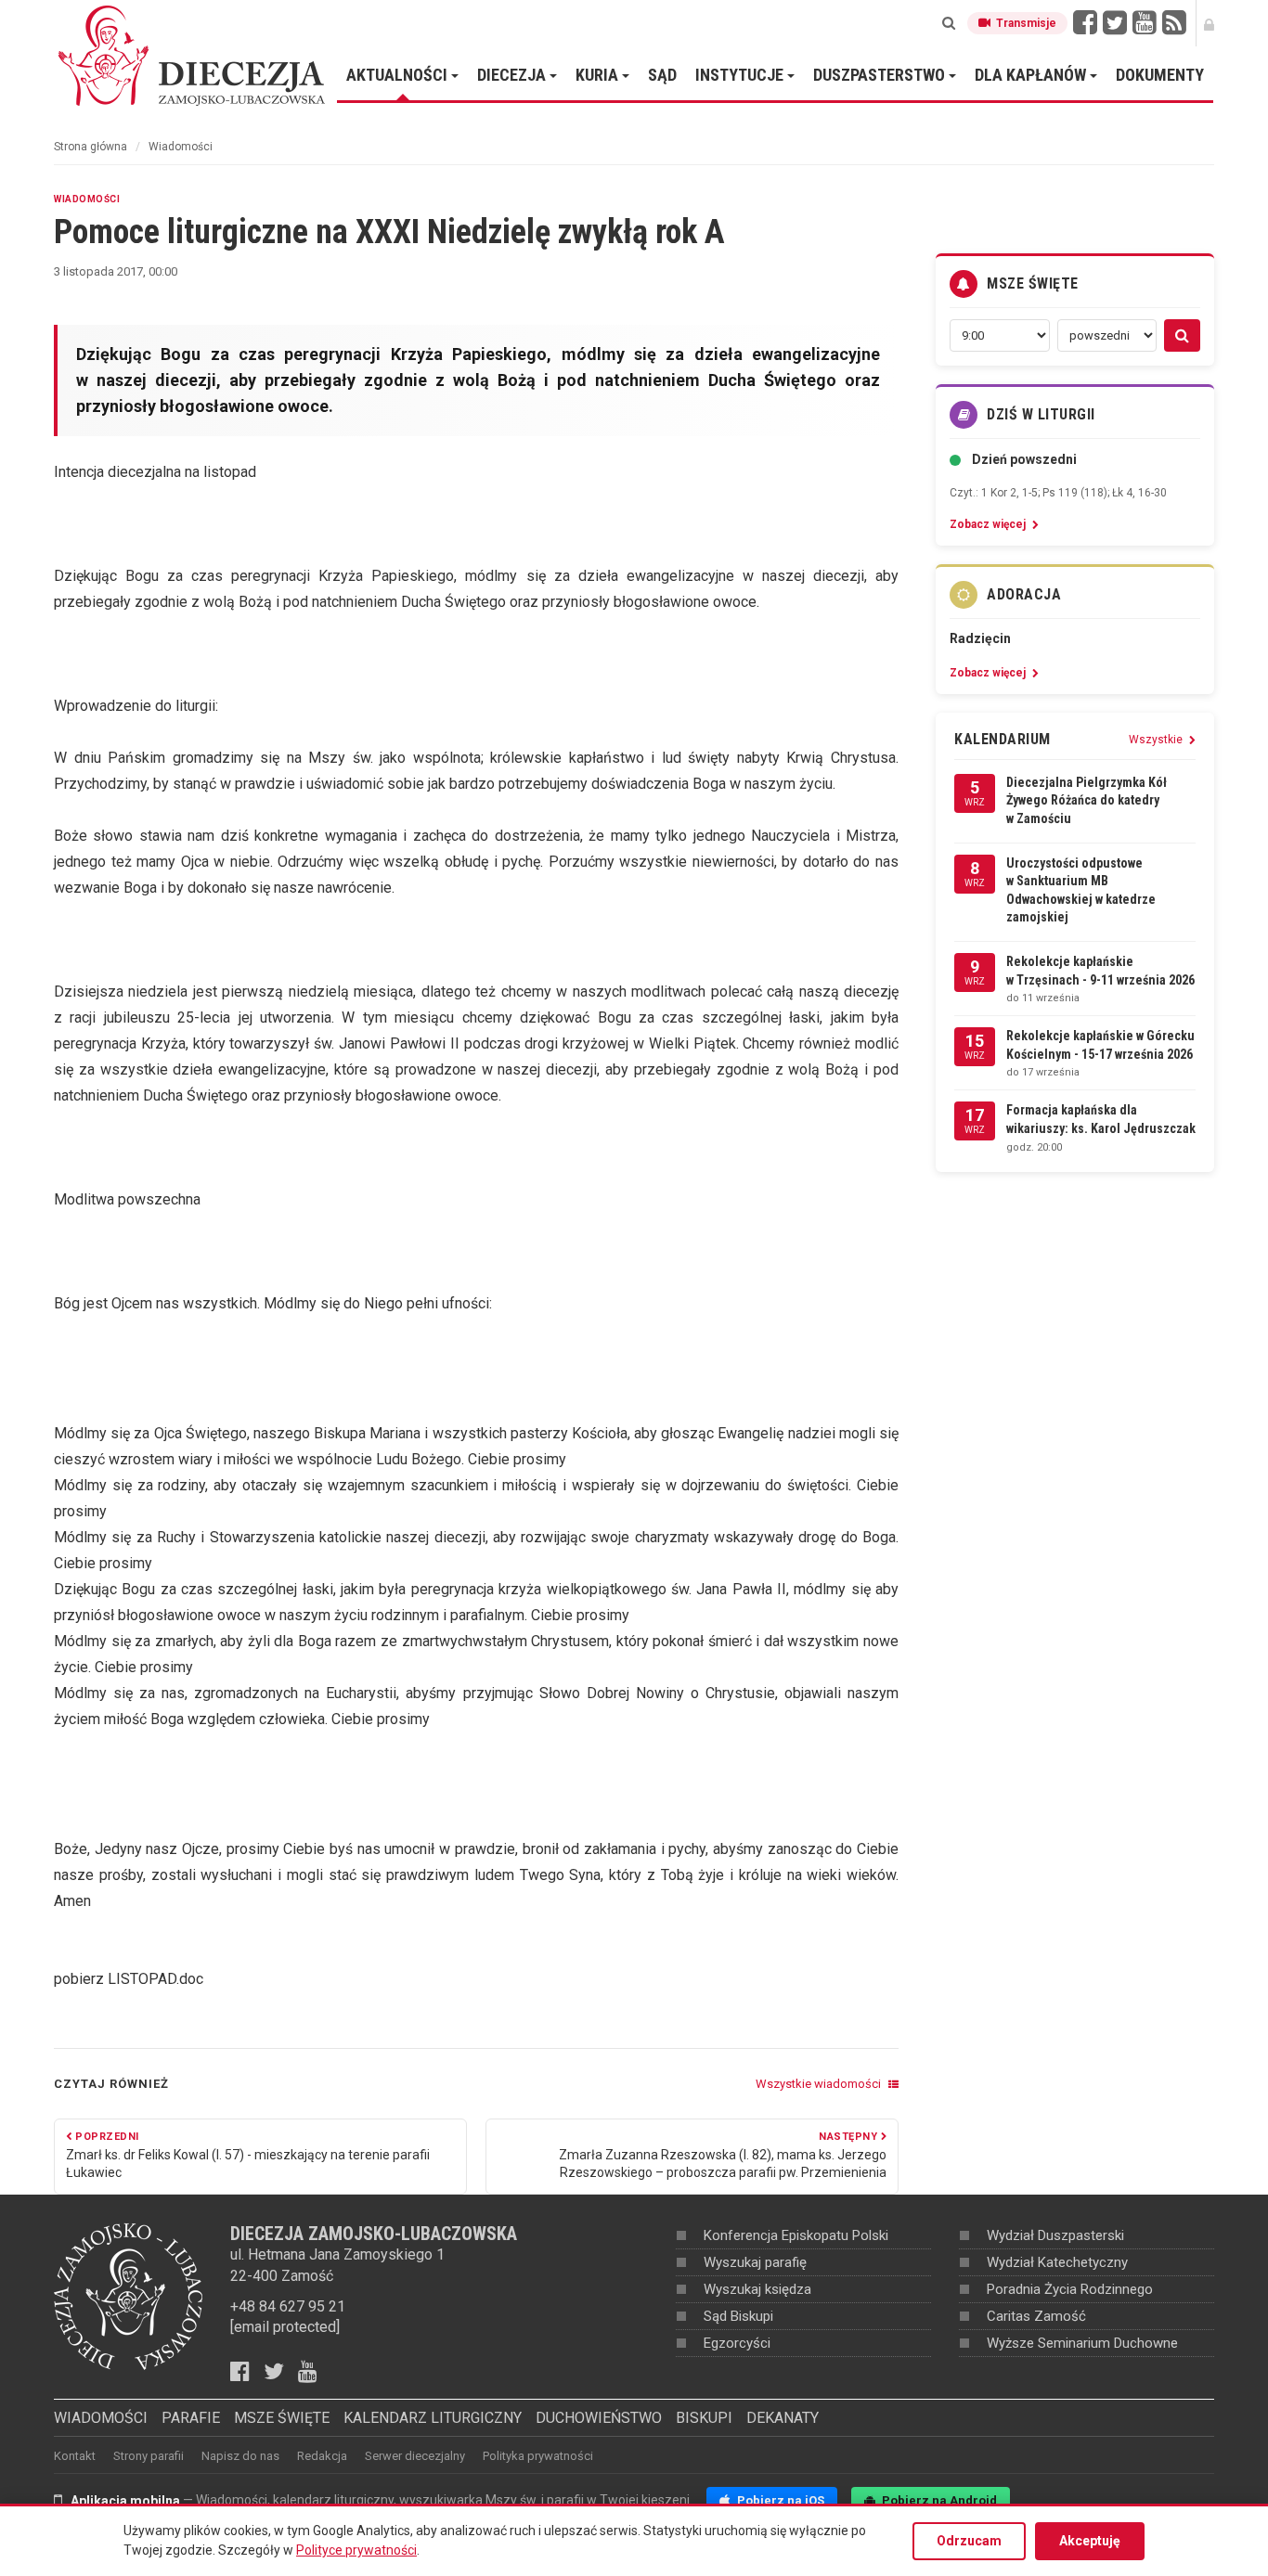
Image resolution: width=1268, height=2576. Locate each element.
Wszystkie (1157, 740)
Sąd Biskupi (738, 2316)
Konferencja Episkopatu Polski (796, 2235)
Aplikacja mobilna (125, 2501)
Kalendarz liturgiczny (433, 2418)
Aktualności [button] (399, 75)
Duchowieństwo (599, 2418)
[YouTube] (1145, 23)
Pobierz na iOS (779, 2500)
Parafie (191, 2418)
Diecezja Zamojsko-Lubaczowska (193, 55)
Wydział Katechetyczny (1057, 2262)
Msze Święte (282, 2418)
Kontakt (75, 2456)
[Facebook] (1085, 23)
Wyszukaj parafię (755, 2262)
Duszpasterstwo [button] (881, 75)
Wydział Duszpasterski (1055, 2235)
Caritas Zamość (1036, 2316)
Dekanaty (783, 2418)
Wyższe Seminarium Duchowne (1082, 2343)
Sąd (662, 75)
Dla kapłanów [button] (1032, 75)
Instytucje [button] (741, 75)
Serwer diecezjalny (415, 2456)
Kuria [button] (599, 75)
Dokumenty (1160, 75)
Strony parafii (149, 2456)
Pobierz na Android (938, 2500)
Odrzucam (969, 2541)
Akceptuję (1090, 2541)
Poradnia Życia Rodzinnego (1070, 2289)
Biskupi (704, 2418)
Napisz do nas (240, 2456)
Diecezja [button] (513, 75)
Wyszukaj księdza (757, 2289)
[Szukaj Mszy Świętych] (1182, 335)
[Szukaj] (949, 23)
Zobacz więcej (989, 524)
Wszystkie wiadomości (820, 2084)
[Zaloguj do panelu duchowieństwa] (1209, 23)
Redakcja (322, 2456)
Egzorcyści (737, 2343)
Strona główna (91, 147)
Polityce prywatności (356, 2550)
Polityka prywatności (538, 2456)
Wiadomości (181, 147)
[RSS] (1174, 23)
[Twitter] (1115, 23)
